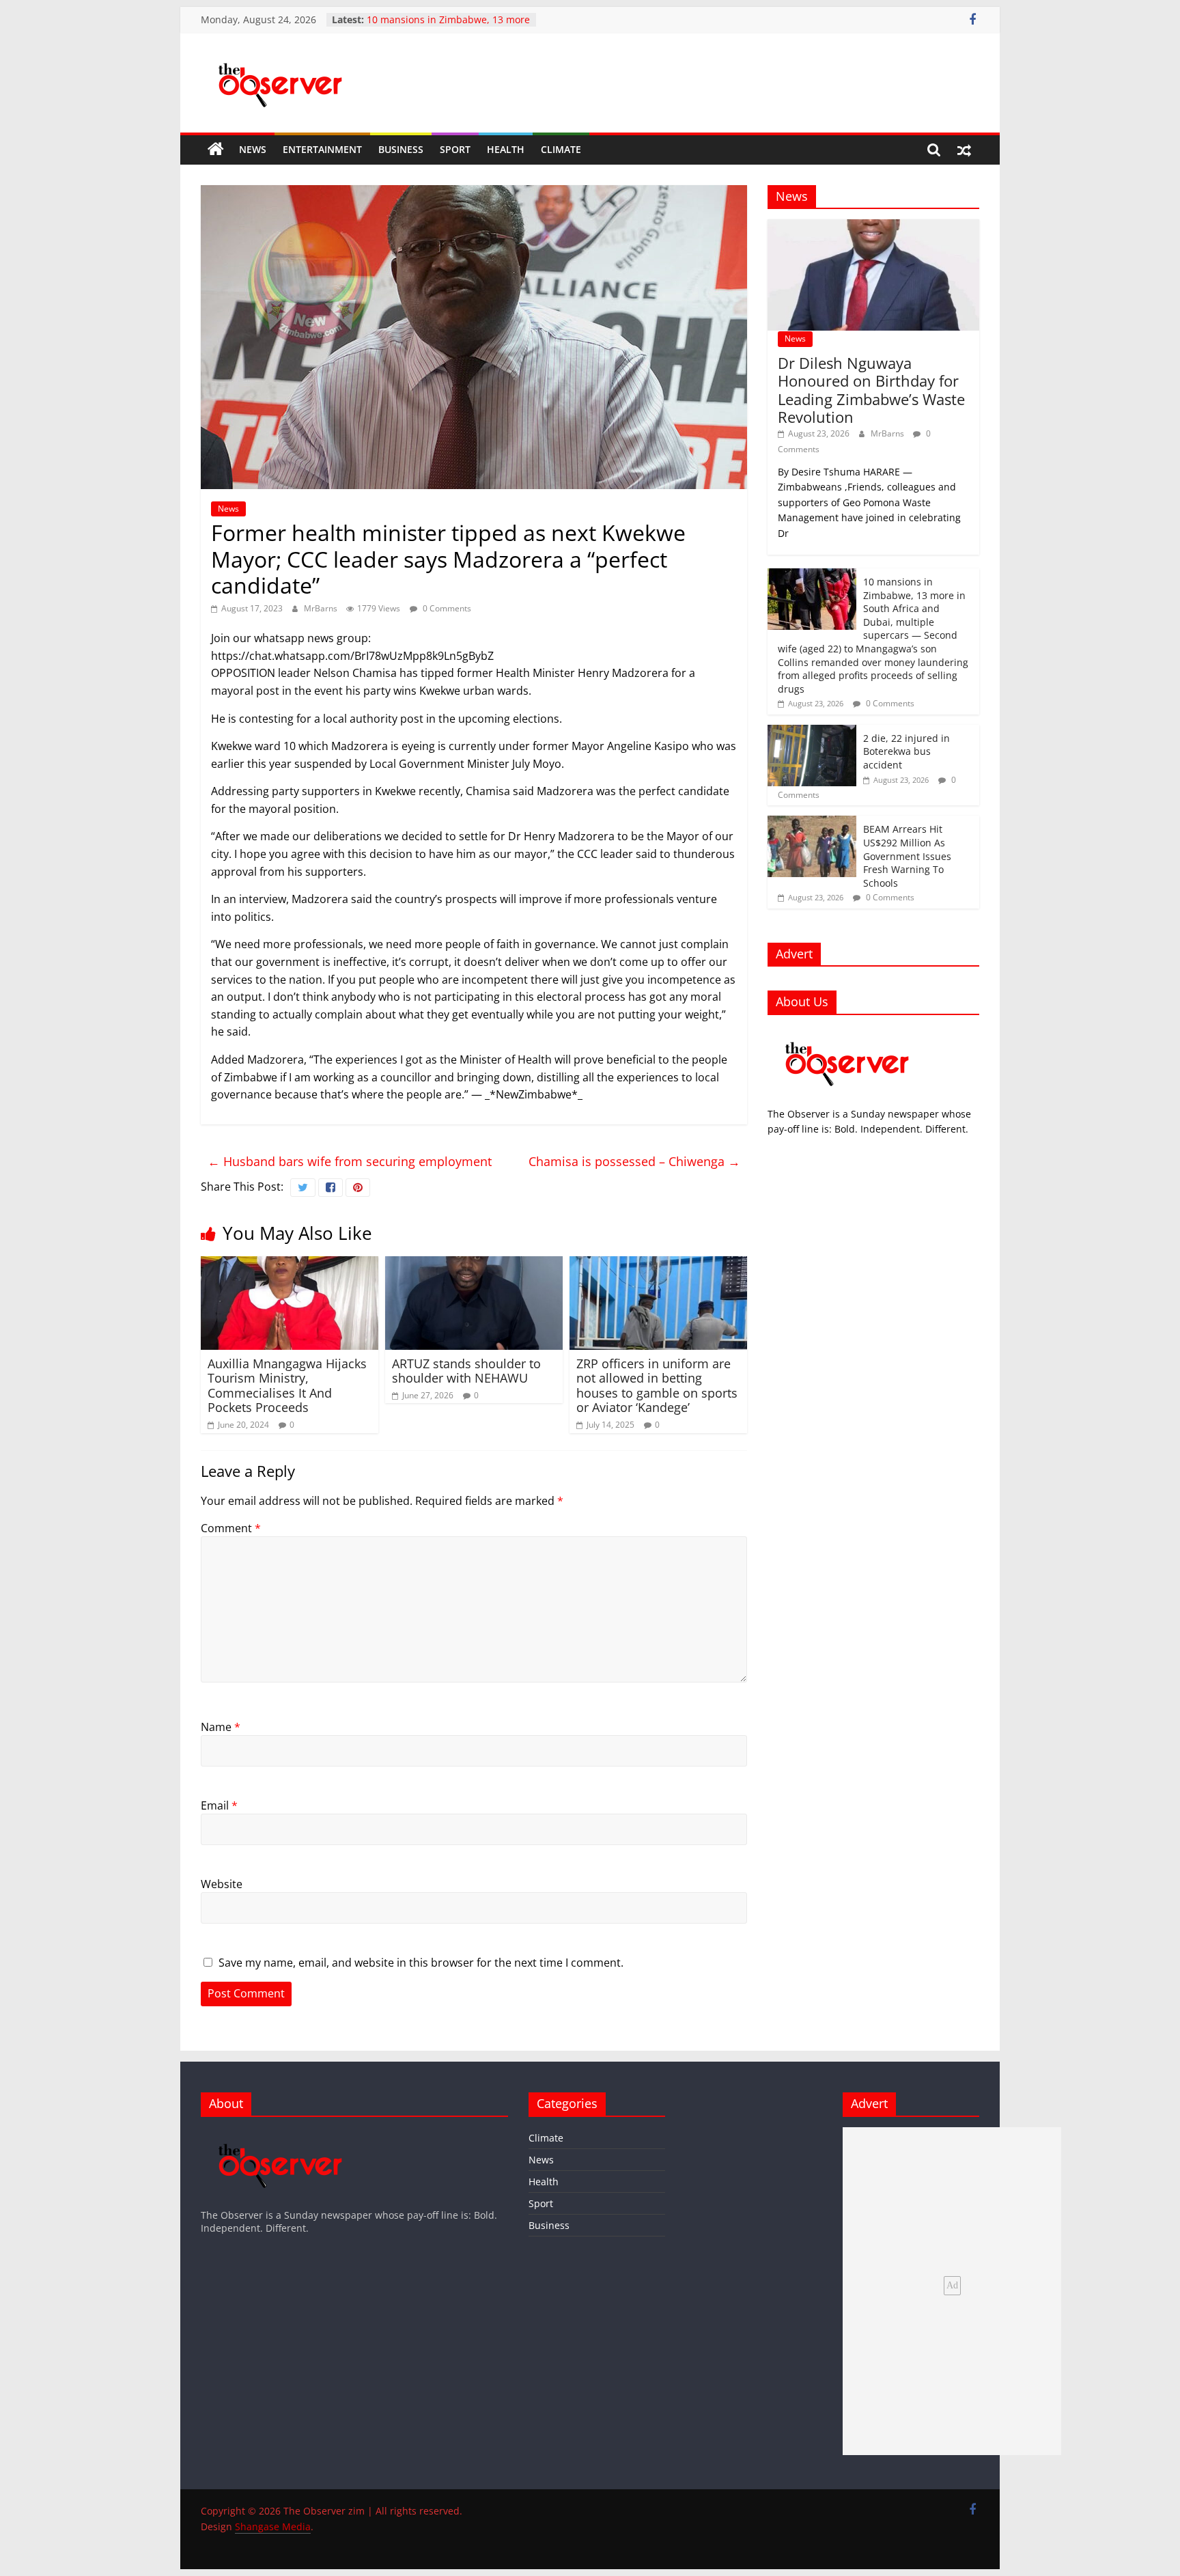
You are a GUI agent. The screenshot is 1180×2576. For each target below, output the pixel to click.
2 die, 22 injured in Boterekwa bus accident (907, 751)
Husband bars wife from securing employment (350, 1161)
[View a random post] (964, 150)
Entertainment (322, 149)
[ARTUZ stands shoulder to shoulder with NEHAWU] (474, 1264)
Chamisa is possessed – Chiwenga (634, 1161)
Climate (561, 149)
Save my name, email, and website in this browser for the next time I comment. (421, 1963)
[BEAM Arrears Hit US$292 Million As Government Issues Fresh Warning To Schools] (812, 823)
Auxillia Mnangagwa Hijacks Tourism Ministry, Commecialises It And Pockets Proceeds (287, 1386)
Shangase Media (273, 2526)
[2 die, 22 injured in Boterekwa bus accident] (812, 732)
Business (401, 149)
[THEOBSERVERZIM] (847, 1033)
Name (221, 1727)
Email (219, 1805)
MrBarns (322, 608)
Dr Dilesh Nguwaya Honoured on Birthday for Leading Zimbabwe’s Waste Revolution (871, 390)
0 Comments (446, 608)
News (253, 149)
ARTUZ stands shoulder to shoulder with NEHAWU (466, 1371)
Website (222, 1884)
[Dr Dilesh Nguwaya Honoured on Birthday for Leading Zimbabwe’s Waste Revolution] (873, 226)
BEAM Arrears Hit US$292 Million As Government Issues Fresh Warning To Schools (907, 856)
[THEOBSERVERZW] (281, 2134)
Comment (231, 1528)
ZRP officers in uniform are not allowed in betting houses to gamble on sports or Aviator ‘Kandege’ (657, 1386)
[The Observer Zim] (216, 150)
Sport (455, 149)
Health (506, 149)
